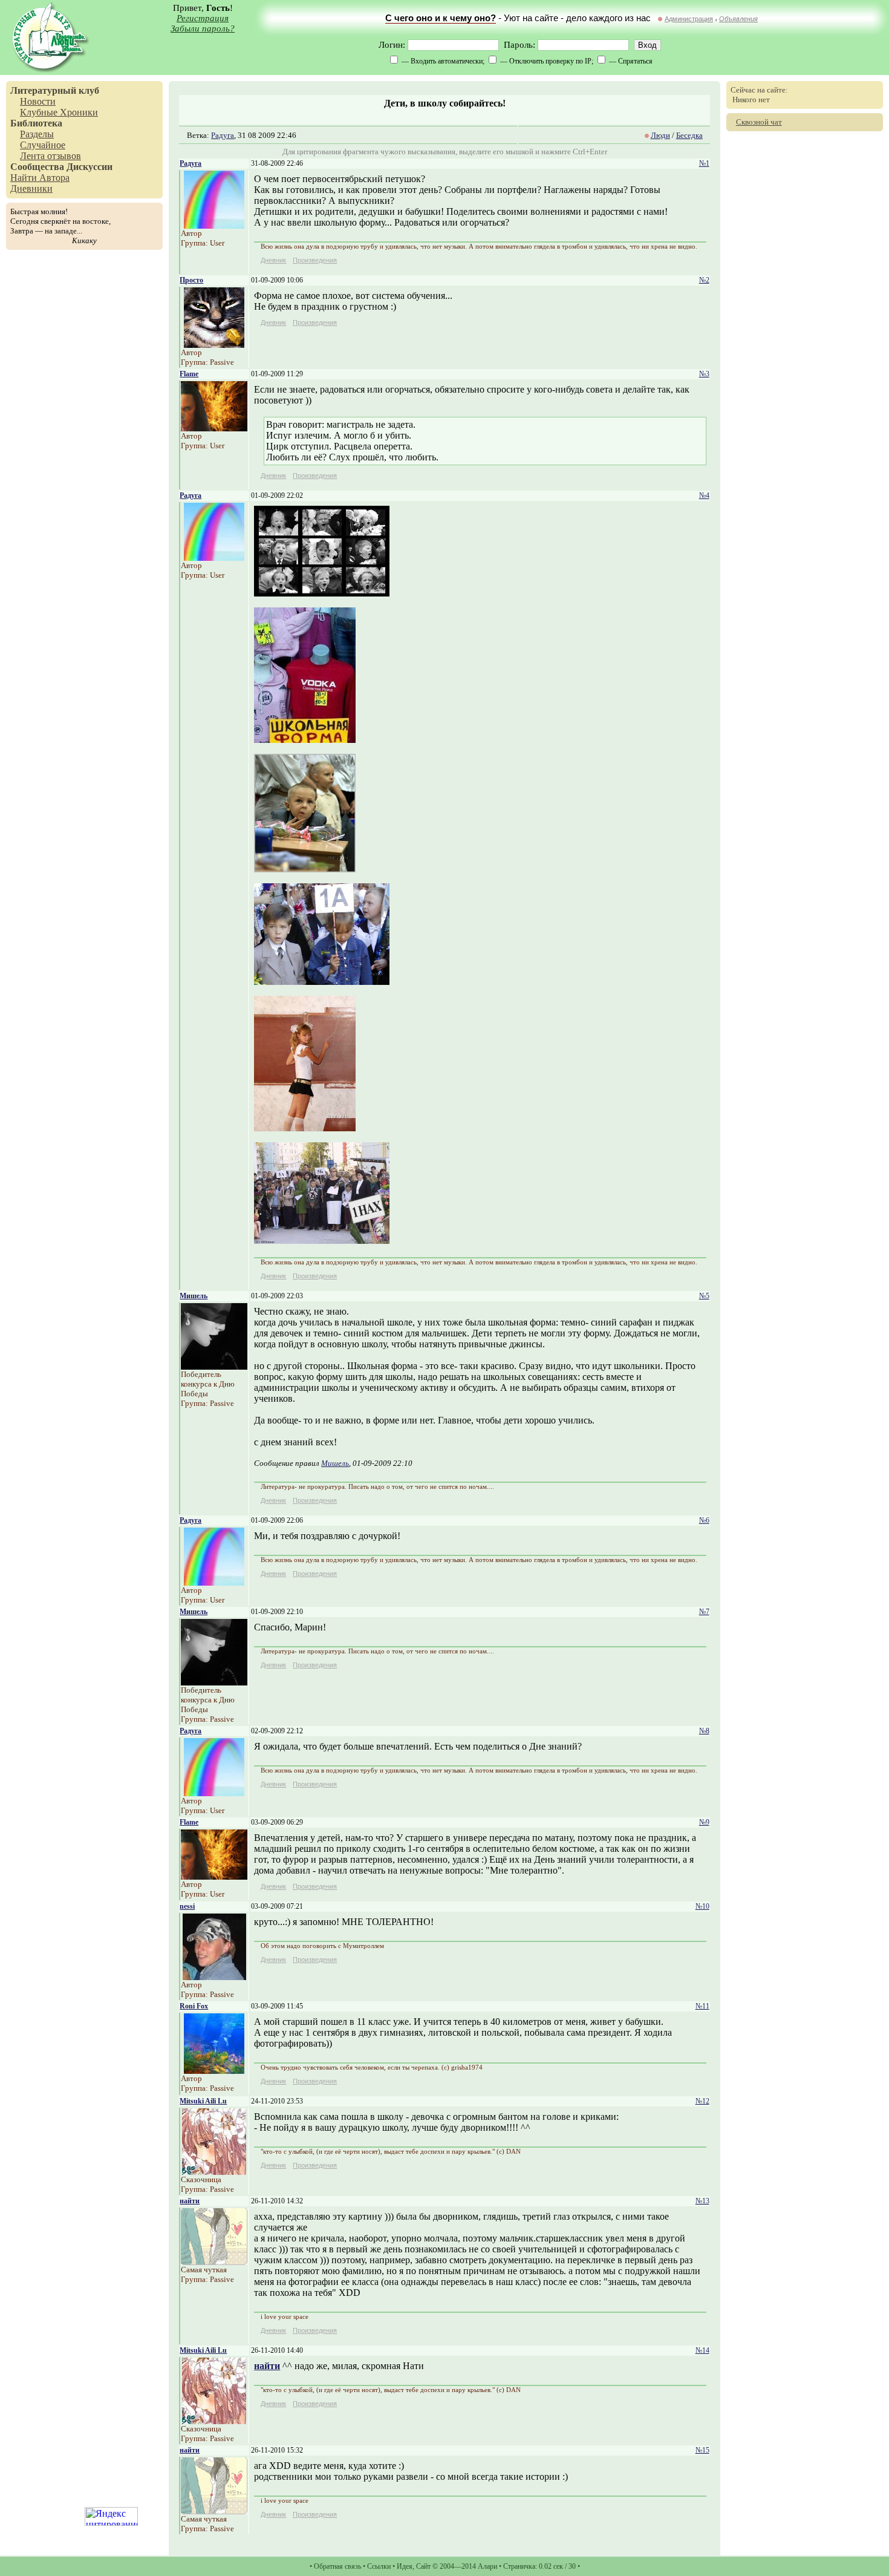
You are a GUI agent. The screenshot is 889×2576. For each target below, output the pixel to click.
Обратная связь (337, 2566)
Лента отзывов (50, 156)
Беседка (689, 135)
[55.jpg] (322, 982)
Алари (487, 2566)
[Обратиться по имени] (214, 225)
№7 (704, 1612)
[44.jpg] (305, 869)
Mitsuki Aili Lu (203, 2101)
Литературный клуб (55, 90)
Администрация (689, 19)
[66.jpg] (305, 1128)
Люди (660, 135)
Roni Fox (194, 2006)
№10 (702, 1906)
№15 (702, 2450)
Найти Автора (40, 178)
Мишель (194, 1296)
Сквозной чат (759, 122)
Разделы (37, 134)
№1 (704, 163)
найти (190, 2201)
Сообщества (37, 167)
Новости (38, 101)
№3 (704, 374)
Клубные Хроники (59, 112)
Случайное (43, 145)
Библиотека (36, 123)
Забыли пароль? (203, 28)
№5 (704, 1296)
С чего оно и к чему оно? (441, 18)
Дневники (31, 188)
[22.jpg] (305, 740)
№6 (704, 1520)
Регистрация (203, 18)
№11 (702, 2006)
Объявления (738, 19)
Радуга (223, 135)
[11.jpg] (322, 593)
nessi (187, 1906)
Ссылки (379, 2566)
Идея (405, 2566)
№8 (704, 1731)
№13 (702, 2201)
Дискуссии (90, 167)
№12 (702, 2101)
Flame (189, 374)
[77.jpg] (322, 1241)
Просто (191, 280)
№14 (702, 2350)
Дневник (273, 260)
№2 (704, 280)
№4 (704, 495)
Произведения (315, 260)
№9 (704, 1822)
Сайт (423, 2566)
